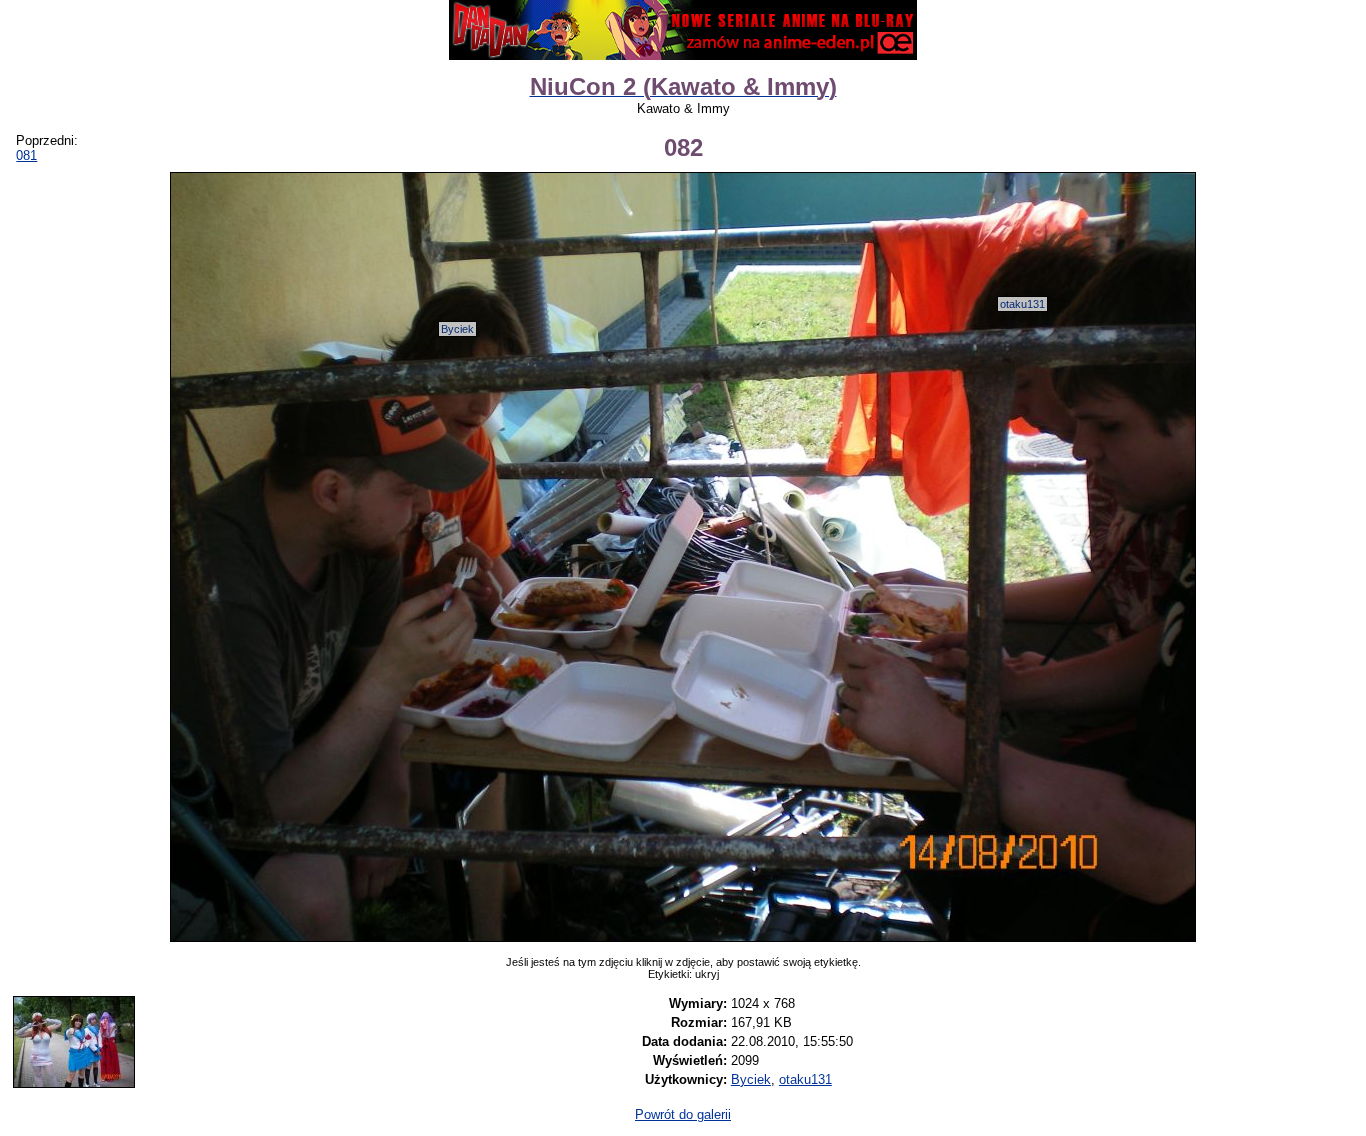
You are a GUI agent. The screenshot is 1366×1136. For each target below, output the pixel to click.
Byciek (457, 329)
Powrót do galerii (683, 1114)
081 (26, 155)
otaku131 (1022, 304)
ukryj (707, 974)
